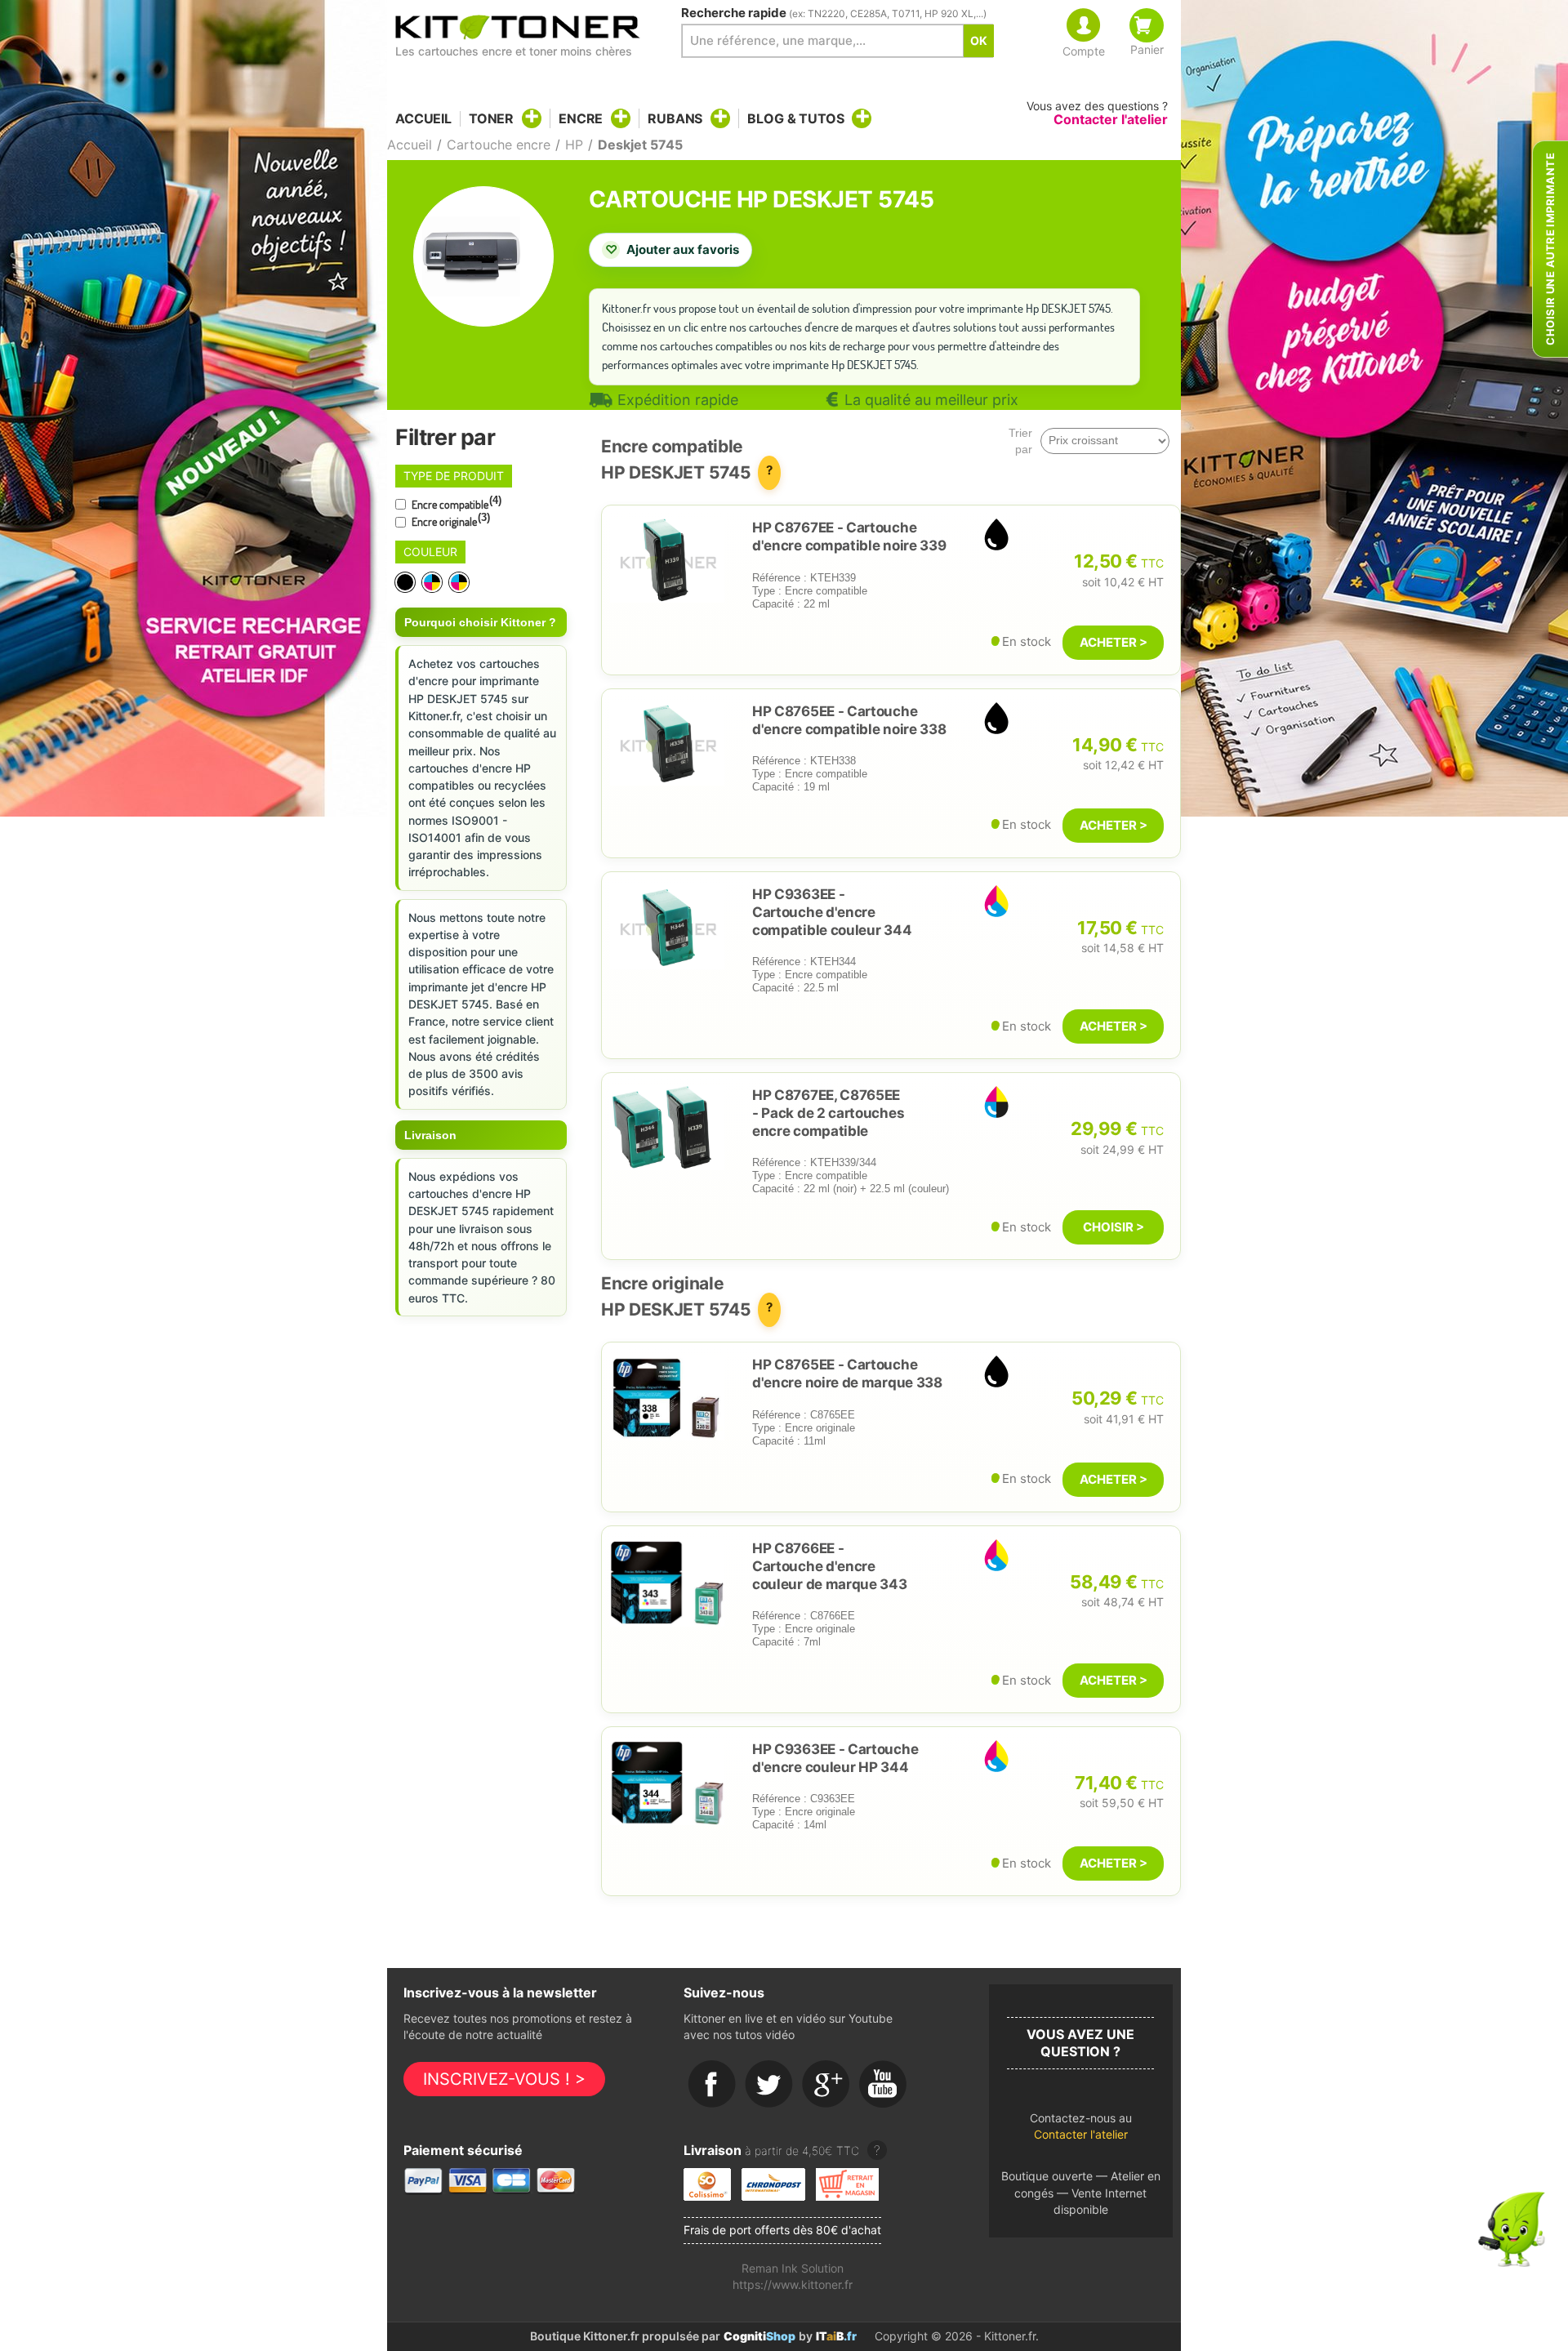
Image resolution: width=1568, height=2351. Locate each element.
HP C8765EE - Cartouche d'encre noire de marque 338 (847, 1374)
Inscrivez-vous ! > (504, 2079)
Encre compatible (455, 503)
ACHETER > (1114, 642)
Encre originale (450, 520)
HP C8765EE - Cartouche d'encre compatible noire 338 (849, 720)
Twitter (769, 2085)
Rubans (675, 118)
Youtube (884, 2085)
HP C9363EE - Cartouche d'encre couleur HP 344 (835, 1758)
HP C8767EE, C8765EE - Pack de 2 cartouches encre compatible (828, 1113)
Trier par (1020, 441)
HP (574, 145)
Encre (581, 118)
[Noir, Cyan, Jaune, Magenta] (460, 583)
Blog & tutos (795, 118)
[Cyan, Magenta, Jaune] (433, 583)
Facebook (712, 2085)
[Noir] (406, 583)
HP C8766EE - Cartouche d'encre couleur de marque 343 (830, 1566)
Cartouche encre (499, 145)
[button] (1081, 2131)
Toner (491, 118)
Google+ (826, 2085)
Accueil (423, 119)
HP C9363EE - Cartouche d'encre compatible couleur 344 (832, 912)
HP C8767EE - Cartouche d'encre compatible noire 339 (849, 537)
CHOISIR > (1114, 1227)
